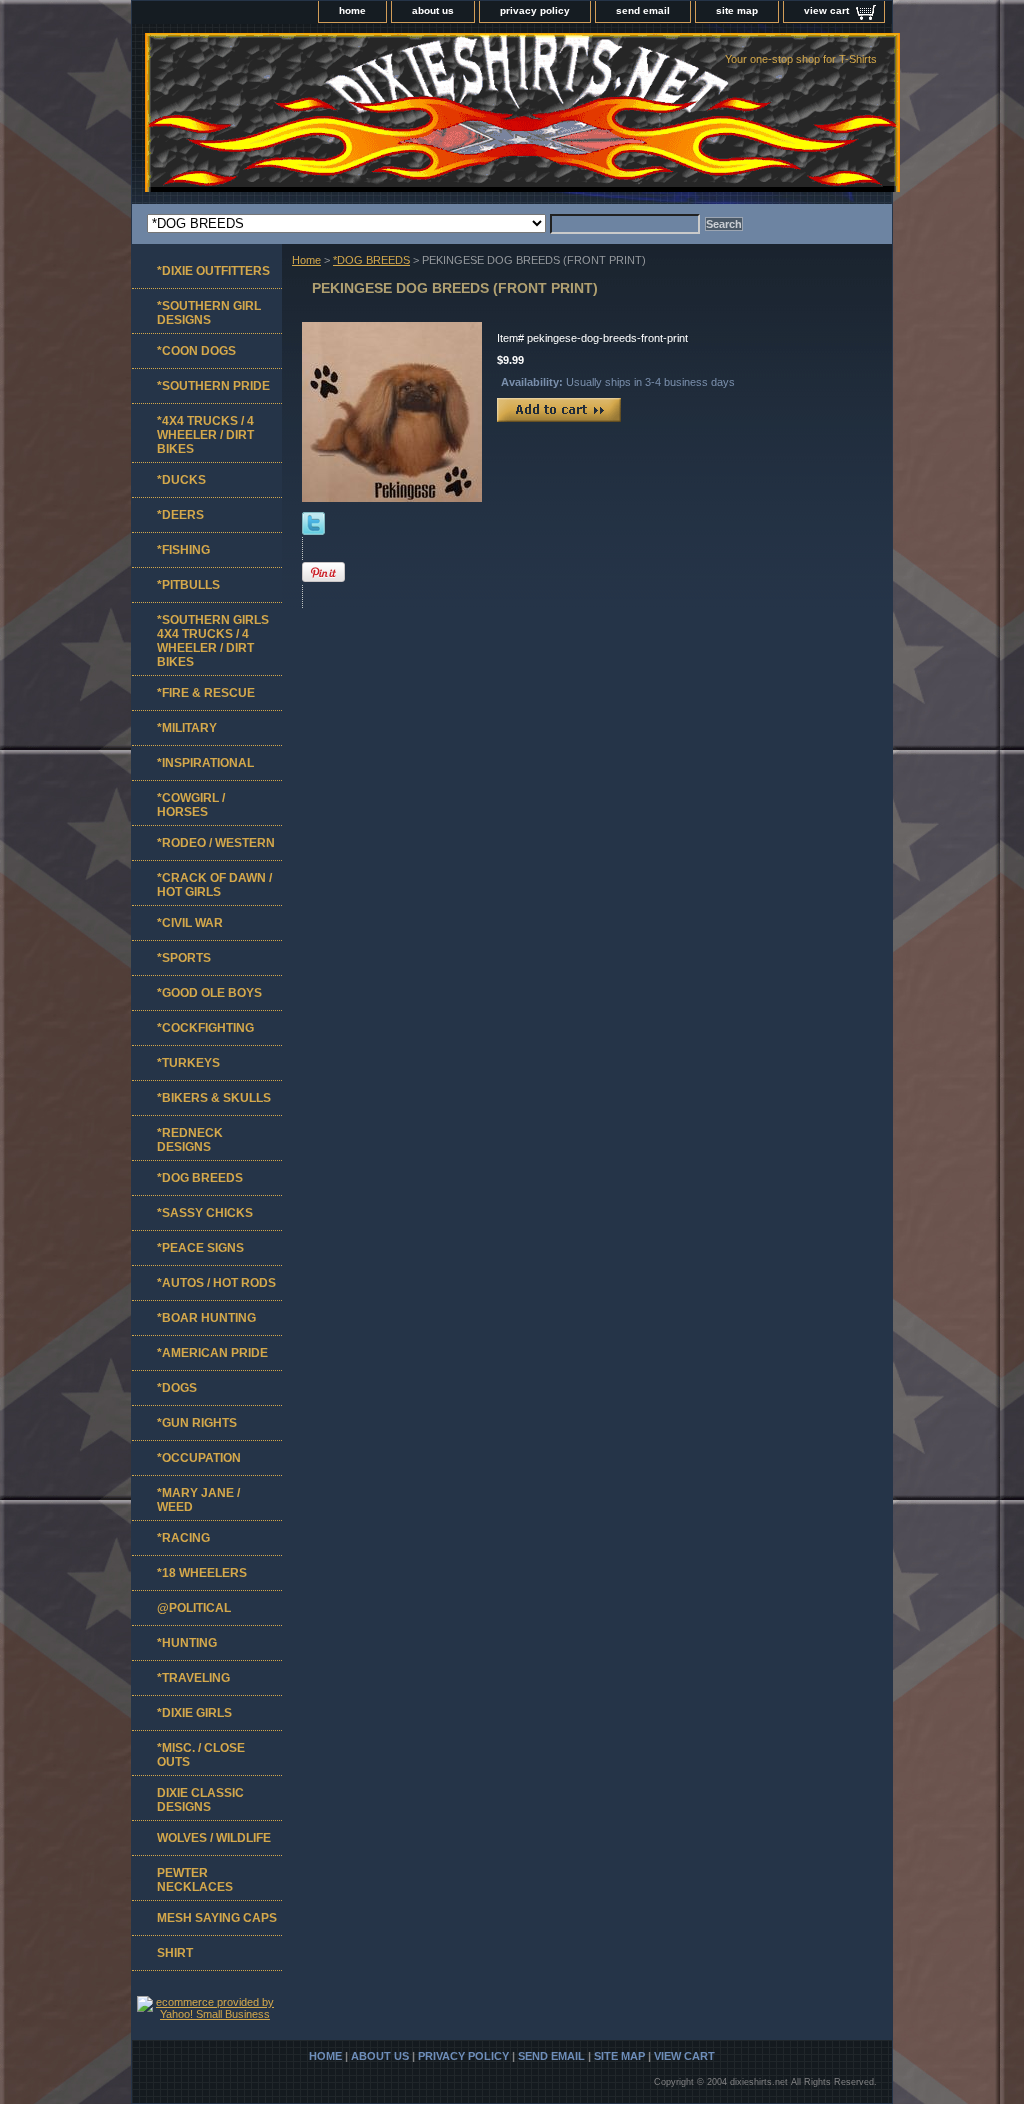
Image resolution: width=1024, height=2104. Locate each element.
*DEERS (180, 515)
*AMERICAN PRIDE (212, 1353)
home (352, 10)
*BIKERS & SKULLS (214, 1098)
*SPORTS (184, 958)
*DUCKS (181, 480)
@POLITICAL (194, 1608)
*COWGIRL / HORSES (191, 805)
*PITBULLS (188, 585)
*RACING (183, 1538)
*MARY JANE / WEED (198, 1500)
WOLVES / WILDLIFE (214, 1838)
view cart (826, 10)
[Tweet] (313, 531)
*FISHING (183, 550)
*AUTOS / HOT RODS (216, 1283)
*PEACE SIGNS (200, 1248)
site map (737, 10)
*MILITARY (187, 728)
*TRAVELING (193, 1678)
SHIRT (175, 1953)
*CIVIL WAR (190, 923)
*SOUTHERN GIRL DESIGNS (209, 313)
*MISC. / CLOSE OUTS (201, 1755)
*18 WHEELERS (202, 1573)
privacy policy (535, 10)
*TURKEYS (188, 1063)
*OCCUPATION (199, 1458)
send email (643, 10)
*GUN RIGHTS (197, 1423)
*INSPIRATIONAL (205, 763)
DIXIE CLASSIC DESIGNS (200, 1800)
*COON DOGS (196, 351)
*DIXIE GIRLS (194, 1713)
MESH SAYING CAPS (217, 1918)
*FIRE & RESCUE (206, 693)
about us (433, 10)
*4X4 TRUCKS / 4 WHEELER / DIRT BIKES (205, 435)
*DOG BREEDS (371, 260)
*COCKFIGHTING (205, 1028)
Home (306, 260)
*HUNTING (187, 1643)
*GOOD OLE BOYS (209, 993)
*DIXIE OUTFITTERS (213, 271)
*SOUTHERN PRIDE (213, 386)
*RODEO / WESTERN (216, 843)
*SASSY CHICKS (205, 1213)
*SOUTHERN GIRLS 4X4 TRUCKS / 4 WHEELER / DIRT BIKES (213, 641)
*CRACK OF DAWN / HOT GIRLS (214, 885)
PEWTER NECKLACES (195, 1880)
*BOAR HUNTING (206, 1318)
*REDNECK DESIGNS (190, 1140)
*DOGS (177, 1388)
